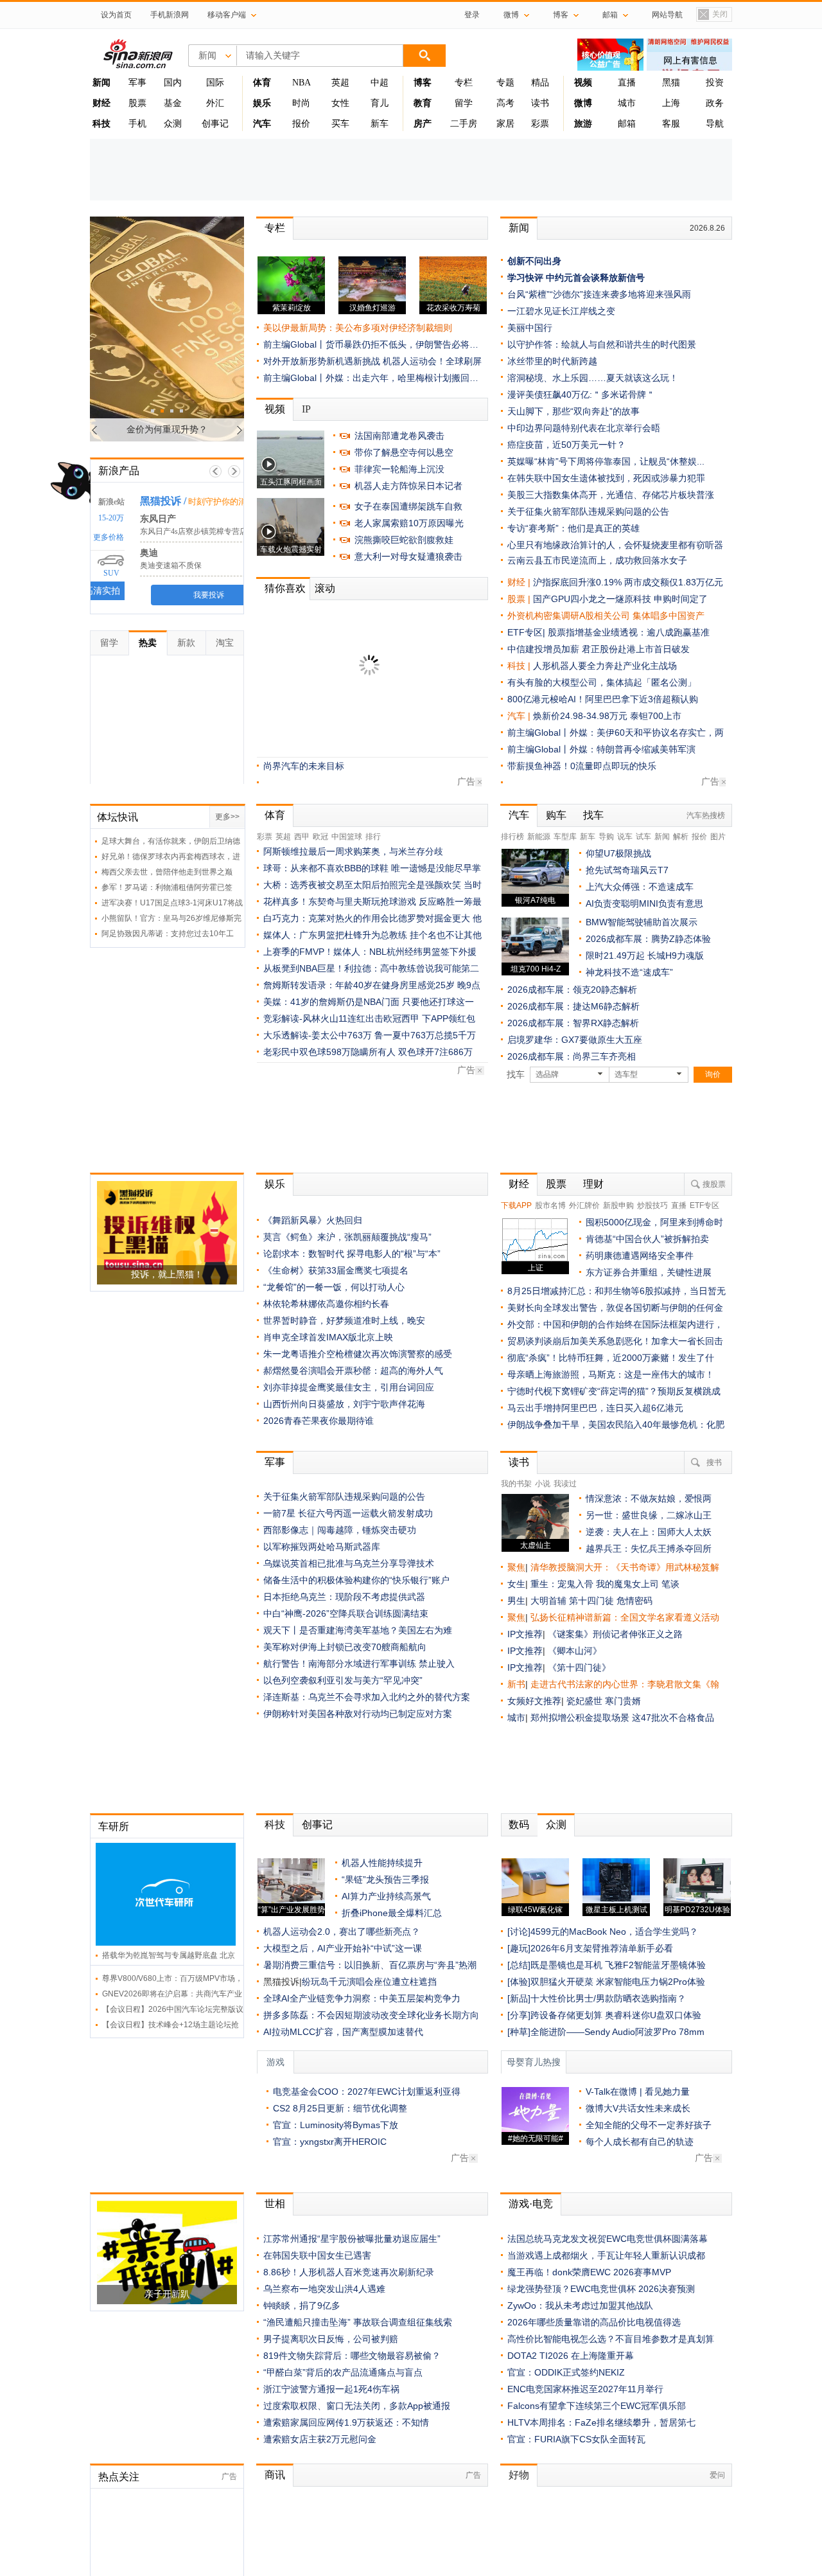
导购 (606, 837)
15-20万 (96, 518)
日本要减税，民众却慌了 (313, 615)
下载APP (516, 1205)
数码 (519, 1825)
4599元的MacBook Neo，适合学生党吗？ (614, 1932)
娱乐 (275, 1184)
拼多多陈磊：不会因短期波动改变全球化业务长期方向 (371, 2015)
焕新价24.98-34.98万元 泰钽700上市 (607, 716)
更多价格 (94, 537)
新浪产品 (119, 471)
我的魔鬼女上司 (629, 1584)
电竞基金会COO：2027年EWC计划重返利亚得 (367, 2092)
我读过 (565, 1484)
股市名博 (550, 1205)
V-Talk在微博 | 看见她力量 (638, 2092)
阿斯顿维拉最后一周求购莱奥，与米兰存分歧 (353, 851)
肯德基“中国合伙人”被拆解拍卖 (647, 1239)
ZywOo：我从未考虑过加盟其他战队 (580, 2305)
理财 (593, 1184)
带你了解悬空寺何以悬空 (404, 452)
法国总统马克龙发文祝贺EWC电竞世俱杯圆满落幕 (608, 2239)
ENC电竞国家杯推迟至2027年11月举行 (585, 2389)
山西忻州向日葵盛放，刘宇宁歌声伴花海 (344, 1404)
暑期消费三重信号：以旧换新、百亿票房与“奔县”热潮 (370, 1965)
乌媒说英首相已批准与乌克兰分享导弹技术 (349, 1563)
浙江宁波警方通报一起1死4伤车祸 (331, 2389)
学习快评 (525, 278)
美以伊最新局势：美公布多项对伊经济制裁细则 (358, 328)
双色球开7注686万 (435, 1052)
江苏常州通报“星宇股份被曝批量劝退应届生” (352, 2239)
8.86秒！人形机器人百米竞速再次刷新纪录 (349, 2272)
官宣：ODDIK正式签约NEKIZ (566, 2372)
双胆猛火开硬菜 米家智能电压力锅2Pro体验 (618, 1982)
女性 (340, 103)
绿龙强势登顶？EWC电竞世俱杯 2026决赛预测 (601, 2289)
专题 (505, 83)
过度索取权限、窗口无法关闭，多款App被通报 (357, 2406)
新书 (516, 1684)
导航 (715, 124)
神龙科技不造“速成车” (629, 972)
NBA (302, 83)
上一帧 (215, 471)
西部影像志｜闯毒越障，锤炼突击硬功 (340, 1530)
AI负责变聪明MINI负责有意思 (644, 903)
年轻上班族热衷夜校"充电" (316, 632)
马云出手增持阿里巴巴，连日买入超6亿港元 (595, 1408)
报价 (301, 124)
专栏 (464, 83)
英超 (340, 83)
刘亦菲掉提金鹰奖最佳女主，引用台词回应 (349, 1387)
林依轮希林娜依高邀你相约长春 (326, 1304)
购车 (556, 815)
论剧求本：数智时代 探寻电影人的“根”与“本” (352, 1254)
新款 (186, 643)
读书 (540, 103)
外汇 (215, 103)
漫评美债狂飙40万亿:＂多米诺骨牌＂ (581, 395)
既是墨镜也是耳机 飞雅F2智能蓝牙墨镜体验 (618, 1965)
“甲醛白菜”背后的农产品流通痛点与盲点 (343, 2372)
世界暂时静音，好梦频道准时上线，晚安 (344, 1320)
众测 (173, 124)
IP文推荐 (525, 1634)
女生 (516, 1584)
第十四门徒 (593, 1601)
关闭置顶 (712, 15)
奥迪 (134, 553)
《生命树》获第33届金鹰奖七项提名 (336, 1270)
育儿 (380, 103)
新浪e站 (97, 502)
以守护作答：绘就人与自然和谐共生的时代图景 (602, 344)
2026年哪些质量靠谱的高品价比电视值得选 (594, 2322)
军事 (137, 83)
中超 (380, 83)
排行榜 (512, 837)
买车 (340, 124)
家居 (505, 124)
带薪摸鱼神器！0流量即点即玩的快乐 (582, 766)
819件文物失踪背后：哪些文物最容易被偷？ (352, 2356)
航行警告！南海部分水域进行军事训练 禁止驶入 (359, 1664)
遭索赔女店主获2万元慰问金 (320, 2439)
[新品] (519, 1998)
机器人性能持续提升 (382, 1863)
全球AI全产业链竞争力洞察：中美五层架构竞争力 (362, 1998)
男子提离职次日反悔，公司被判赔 (331, 2339)
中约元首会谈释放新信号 (595, 278)
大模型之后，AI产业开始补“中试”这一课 (343, 1948)
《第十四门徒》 (579, 1667)
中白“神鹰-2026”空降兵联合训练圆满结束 (346, 1613)
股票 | (520, 599)
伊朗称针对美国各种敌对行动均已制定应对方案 (358, 1714)
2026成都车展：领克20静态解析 (572, 990)
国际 (215, 83)
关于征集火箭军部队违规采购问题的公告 (344, 698)
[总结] (519, 1965)
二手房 (464, 124)
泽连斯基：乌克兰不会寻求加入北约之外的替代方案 (367, 1697)
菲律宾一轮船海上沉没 (399, 469)
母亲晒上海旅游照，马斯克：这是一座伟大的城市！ (611, 1374)
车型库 (565, 837)
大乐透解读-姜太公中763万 (318, 1035)
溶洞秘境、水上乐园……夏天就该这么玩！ (593, 378)
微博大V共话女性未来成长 (638, 2108)
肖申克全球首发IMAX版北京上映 (328, 1337)
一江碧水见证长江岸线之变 (561, 311)
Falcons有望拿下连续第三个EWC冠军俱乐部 (597, 2406)
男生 (516, 1601)
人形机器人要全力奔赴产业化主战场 (605, 666)
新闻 (519, 228)
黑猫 (671, 83)
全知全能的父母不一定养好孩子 (649, 2125)
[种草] (519, 2032)
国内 (173, 83)
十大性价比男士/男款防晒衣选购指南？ (608, 1998)
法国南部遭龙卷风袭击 (399, 436)
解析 (681, 837)
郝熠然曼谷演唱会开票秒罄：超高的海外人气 (353, 1371)
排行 (373, 837)
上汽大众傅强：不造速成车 (640, 887)
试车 (643, 837)
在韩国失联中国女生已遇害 (317, 2255)
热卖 (148, 643)
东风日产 (143, 519)
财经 (519, 1184)
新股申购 (618, 1205)
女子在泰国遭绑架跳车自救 (408, 506)
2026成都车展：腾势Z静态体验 (648, 939)
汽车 (516, 716)
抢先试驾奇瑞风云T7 (627, 870)
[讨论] (519, 1932)
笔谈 (670, 1584)
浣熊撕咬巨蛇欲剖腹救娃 (404, 540)
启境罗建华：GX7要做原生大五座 (575, 1040)
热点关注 (119, 2477)
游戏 (275, 2062)
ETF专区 (704, 1205)
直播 (627, 83)
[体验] (519, 1982)
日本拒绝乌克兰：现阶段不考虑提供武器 (344, 1597)
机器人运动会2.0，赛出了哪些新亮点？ (342, 1932)
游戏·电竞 (531, 2204)
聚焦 (516, 1567)
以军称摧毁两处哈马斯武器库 (322, 1547)
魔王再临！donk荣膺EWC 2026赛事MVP (589, 2272)
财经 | (520, 582)
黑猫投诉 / (148, 501)
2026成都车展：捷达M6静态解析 (573, 1006)
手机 (137, 124)
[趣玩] (519, 1948)
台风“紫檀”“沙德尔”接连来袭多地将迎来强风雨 (599, 294)
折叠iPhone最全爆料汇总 (392, 1913)
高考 (505, 103)
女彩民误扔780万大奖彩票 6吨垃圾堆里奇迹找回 (360, 749)
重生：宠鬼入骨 (562, 1584)
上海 (671, 103)
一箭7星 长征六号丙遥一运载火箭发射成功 (348, 1513)
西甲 (302, 837)
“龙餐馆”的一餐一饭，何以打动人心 (334, 1287)
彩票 (540, 124)
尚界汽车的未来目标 (304, 766)
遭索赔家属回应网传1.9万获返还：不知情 (346, 682)
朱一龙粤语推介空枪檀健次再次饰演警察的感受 (358, 1354)
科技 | (520, 666)
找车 (593, 815)
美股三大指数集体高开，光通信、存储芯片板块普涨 (611, 495)
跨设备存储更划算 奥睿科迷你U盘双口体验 (616, 2015)
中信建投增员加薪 (543, 649)
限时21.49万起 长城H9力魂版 (645, 955)
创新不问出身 (534, 261)
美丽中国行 (530, 328)
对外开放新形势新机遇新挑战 (322, 361)
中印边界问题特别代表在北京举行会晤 (584, 428)
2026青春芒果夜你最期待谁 (319, 1421)
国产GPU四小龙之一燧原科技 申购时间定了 (620, 599)
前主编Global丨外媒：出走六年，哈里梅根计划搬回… (371, 378)
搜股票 (714, 1184)
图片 (718, 837)
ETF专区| (528, 632)
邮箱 (627, 124)
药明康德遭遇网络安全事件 (640, 1256)
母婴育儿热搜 (534, 2062)
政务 (715, 103)
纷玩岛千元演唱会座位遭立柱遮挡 (369, 1982)
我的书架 (516, 1484)
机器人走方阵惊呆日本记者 (408, 486)
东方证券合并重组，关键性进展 (649, 1272)
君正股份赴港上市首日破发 (636, 649)
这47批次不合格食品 (673, 1718)
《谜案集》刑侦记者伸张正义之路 (615, 1634)
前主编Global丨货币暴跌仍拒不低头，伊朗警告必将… (371, 344)
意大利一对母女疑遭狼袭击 (408, 556)
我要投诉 (194, 595)
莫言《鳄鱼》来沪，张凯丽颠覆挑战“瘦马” (347, 1237)
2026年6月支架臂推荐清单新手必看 (602, 1948)
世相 (275, 2204)
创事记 (215, 124)
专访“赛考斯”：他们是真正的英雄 (573, 528)
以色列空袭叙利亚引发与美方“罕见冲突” (343, 1680)
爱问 (717, 2475)
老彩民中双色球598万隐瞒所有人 (329, 1052)
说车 (625, 837)
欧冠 (320, 837)
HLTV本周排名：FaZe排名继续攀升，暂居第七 (601, 2422)
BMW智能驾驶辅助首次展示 (642, 922)
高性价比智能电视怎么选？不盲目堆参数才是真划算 (611, 2339)
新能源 (539, 837)
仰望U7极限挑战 (618, 853)
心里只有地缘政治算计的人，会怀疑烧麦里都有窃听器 (615, 545)
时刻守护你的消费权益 (215, 502)
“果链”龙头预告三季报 (385, 1879)
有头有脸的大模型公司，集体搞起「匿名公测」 (602, 682)
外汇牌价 (584, 1205)
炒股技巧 (652, 1205)
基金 (173, 103)
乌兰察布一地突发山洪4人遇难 (324, 2289)
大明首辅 (548, 1601)
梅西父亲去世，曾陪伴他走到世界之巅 (167, 872)
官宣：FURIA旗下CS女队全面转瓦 (576, 2439)
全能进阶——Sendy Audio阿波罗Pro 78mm (617, 2032)
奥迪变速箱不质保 (156, 565)
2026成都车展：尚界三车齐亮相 (572, 1056)
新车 (380, 124)
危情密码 (634, 1601)
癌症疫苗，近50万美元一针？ (322, 732)
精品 (540, 83)
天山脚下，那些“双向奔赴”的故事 (573, 411)
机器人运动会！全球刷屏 (432, 361)
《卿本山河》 (575, 1651)
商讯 (275, 2475)
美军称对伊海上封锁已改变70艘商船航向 (345, 1647)
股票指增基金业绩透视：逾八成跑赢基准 (629, 632)
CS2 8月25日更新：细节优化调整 (340, 2108)
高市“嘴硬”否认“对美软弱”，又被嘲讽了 (342, 648)
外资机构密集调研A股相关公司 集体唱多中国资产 (606, 616)
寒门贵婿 (623, 1701)
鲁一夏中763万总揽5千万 (425, 1035)
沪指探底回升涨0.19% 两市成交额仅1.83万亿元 (628, 582)
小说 (543, 1484)
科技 (275, 1825)
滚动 (393, 588)
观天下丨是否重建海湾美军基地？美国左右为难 (358, 1630)
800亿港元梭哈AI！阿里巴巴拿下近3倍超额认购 (603, 699)
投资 (715, 83)
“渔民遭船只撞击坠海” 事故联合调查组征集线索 (358, 2322)
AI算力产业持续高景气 (386, 1896)
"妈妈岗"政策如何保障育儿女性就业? (337, 665)
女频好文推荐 (534, 1701)
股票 (137, 103)
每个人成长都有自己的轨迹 (640, 2142)
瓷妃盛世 (584, 1701)
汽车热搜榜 (706, 815)
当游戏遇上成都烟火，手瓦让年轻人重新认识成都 (606, 2255)
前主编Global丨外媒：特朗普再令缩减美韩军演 (601, 749)
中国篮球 (347, 837)
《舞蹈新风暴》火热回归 (313, 1220)
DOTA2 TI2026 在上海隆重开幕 (571, 2356)
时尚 (301, 103)
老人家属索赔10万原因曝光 (409, 523)
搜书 (714, 1462)
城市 (627, 103)
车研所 (114, 1826)
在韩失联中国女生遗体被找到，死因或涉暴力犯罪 (606, 478)
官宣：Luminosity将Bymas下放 (336, 2125)
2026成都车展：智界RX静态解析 (573, 1023)
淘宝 (225, 643)
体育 (275, 815)
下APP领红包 (449, 1018)
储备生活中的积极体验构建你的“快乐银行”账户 (356, 1580)
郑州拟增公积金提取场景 (581, 1718)
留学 (464, 103)
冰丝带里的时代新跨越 (552, 361)
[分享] (519, 2015)
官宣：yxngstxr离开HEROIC (330, 2142)
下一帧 (234, 471)
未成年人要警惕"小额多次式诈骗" (329, 715)
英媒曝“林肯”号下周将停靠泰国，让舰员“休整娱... (606, 461)
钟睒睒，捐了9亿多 (302, 2305)
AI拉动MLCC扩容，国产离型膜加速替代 (343, 2032)
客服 (671, 124)
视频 (275, 409)
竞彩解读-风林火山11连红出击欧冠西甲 (341, 1018)
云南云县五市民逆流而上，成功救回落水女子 (597, 560)
